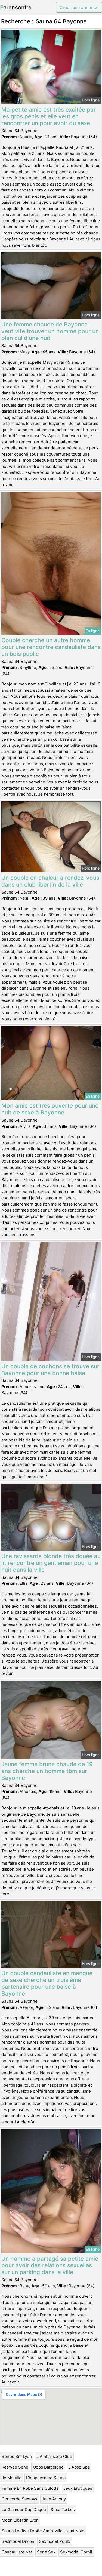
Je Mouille (12, 2478)
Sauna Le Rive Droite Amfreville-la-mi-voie (43, 2531)
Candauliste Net (17, 2552)
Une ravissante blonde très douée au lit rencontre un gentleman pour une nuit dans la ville (51, 1563)
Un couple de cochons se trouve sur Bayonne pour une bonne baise (50, 1370)
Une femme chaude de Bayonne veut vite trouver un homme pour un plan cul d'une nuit (50, 331)
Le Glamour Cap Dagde (24, 2509)
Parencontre (16, 7)
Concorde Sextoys (19, 2499)
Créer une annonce (79, 7)
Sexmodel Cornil (76, 2552)
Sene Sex (46, 2552)
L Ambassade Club (54, 2456)
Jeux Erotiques (78, 2488)
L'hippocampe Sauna (46, 2478)
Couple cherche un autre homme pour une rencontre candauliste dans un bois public (51, 647)
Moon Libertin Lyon (20, 2520)
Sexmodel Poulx (55, 2541)
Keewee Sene (15, 2467)
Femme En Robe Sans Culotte (30, 2488)
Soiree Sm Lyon (17, 2456)
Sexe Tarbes (63, 2509)
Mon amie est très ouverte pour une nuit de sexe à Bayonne (50, 1109)
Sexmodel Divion (18, 2541)
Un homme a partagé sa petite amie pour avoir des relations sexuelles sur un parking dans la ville (50, 2265)
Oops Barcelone (48, 2467)
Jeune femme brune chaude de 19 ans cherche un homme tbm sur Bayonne (47, 1771)
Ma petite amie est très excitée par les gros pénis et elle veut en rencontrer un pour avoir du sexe (49, 116)
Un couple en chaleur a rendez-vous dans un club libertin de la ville (50, 881)
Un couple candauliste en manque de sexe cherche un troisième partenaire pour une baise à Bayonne (47, 1983)
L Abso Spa (79, 2467)
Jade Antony (54, 2499)
